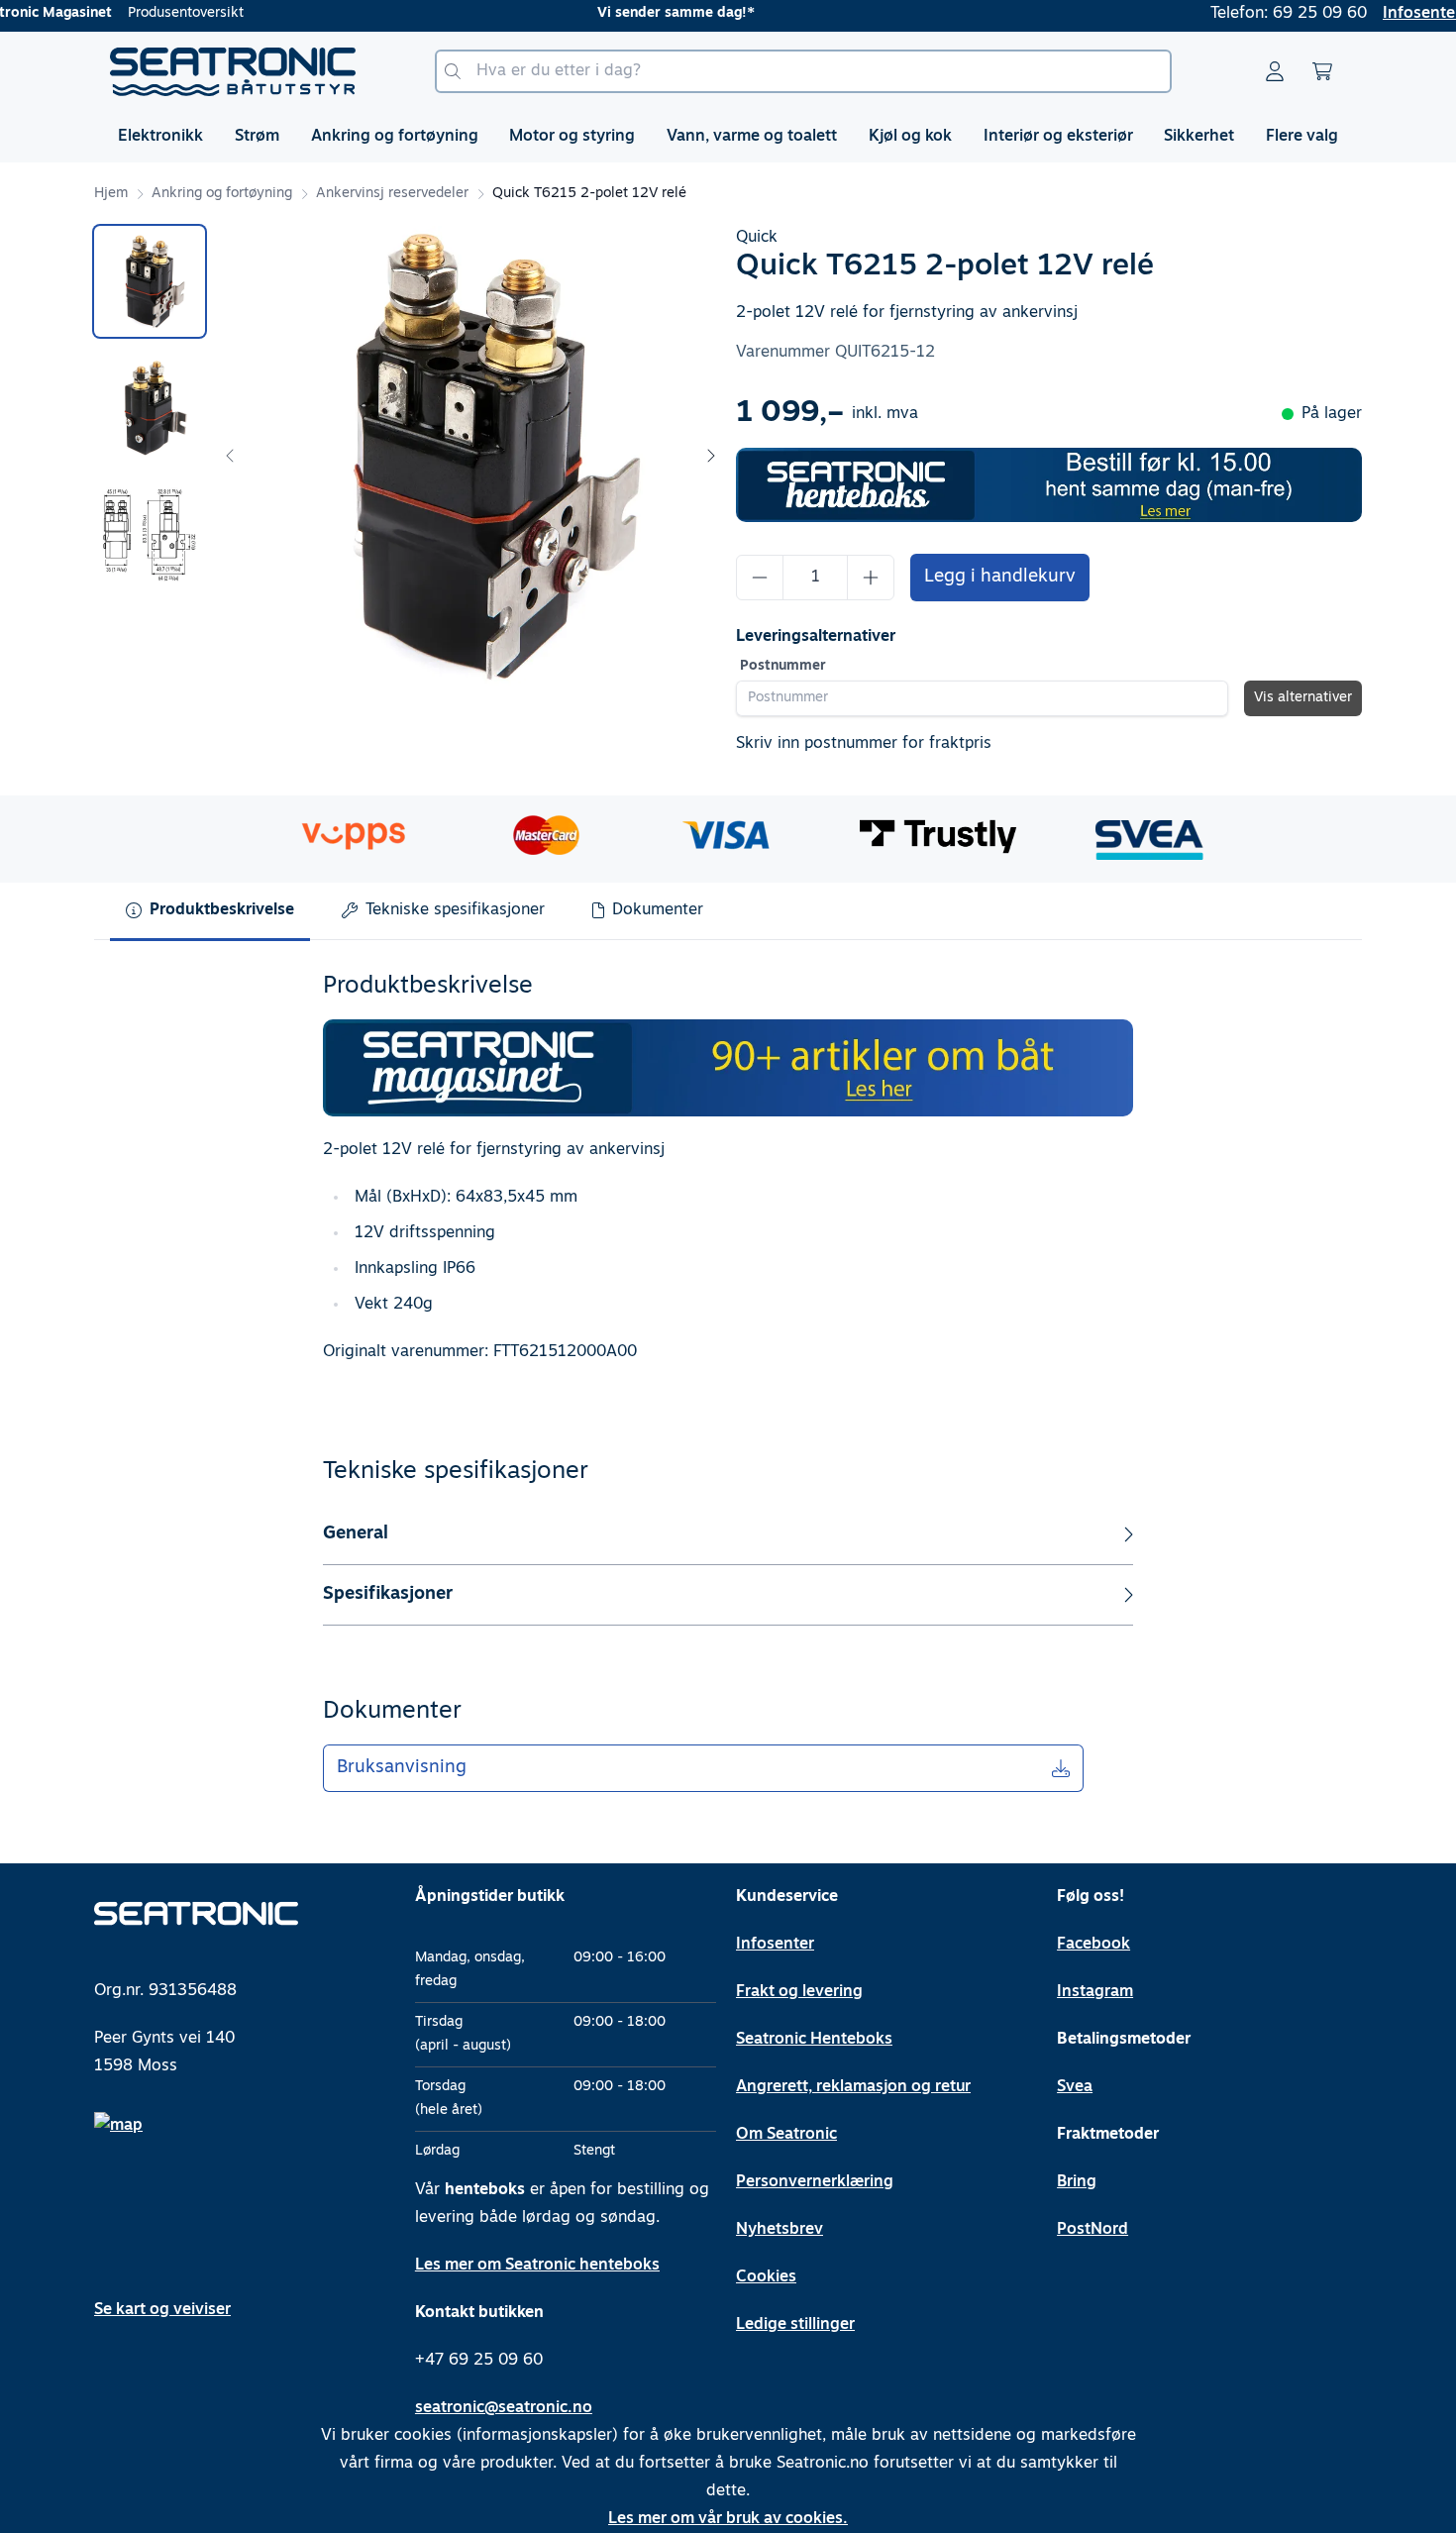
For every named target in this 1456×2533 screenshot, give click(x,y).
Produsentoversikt (186, 13)
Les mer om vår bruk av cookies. (728, 2519)
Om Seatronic (786, 2135)
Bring (1077, 2182)
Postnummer (783, 666)
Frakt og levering (799, 1992)
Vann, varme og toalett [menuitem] (752, 137)
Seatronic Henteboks (814, 2040)
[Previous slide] (231, 456)
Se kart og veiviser (162, 2310)
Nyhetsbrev (780, 2230)
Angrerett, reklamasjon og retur (853, 2087)
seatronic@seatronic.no (504, 2408)
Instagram (1095, 1992)
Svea (1075, 2087)
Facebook (1093, 1945)
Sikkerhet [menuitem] (1199, 137)
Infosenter (775, 1945)
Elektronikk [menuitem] (160, 137)
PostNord (1092, 2230)
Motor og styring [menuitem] (572, 137)
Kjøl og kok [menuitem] (910, 137)
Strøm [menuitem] (257, 137)
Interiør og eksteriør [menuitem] (1058, 137)
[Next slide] (710, 456)
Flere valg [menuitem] (1302, 137)
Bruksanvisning (402, 1768)
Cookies (766, 2277)
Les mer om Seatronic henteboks (537, 2266)
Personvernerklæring (815, 2182)
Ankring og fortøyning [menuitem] (395, 137)
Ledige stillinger (795, 2325)
